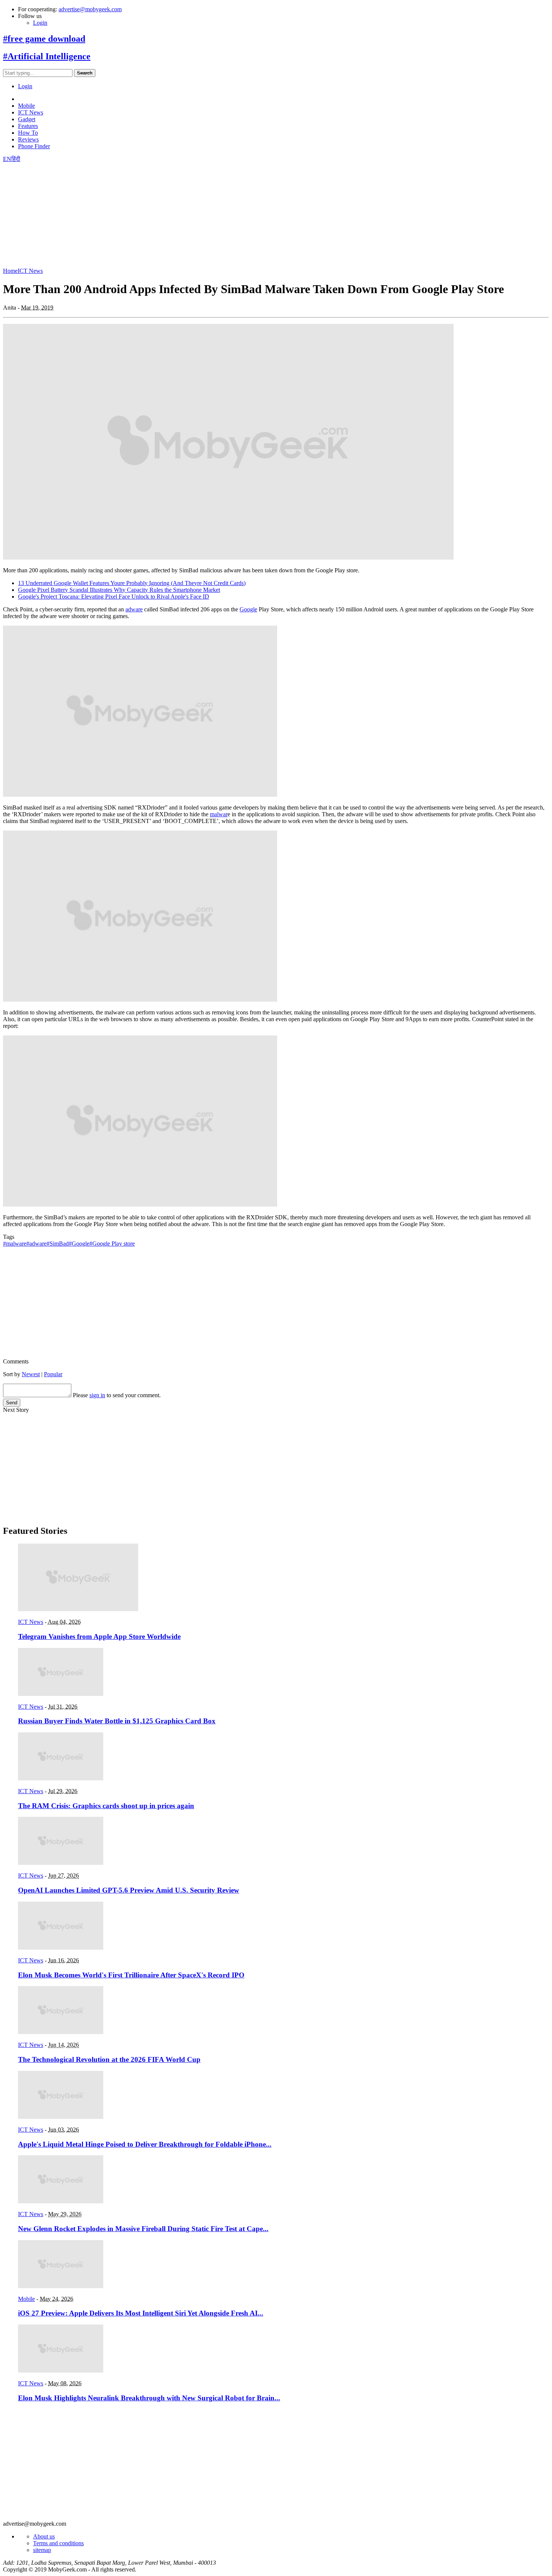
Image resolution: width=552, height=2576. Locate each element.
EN (7, 159)
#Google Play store (112, 1244)
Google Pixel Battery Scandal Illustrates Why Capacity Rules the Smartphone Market (119, 590)
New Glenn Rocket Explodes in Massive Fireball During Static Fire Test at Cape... (143, 2229)
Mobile (26, 106)
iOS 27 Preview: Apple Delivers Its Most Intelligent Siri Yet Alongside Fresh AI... (141, 2313)
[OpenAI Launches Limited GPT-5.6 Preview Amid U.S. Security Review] (61, 1863)
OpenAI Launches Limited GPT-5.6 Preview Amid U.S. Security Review (129, 1890)
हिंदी (16, 159)
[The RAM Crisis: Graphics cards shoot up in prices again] (61, 1778)
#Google (79, 1244)
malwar (219, 814)
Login (40, 23)
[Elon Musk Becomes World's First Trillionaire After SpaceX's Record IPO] (61, 1948)
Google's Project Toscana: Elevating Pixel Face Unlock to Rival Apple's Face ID (114, 597)
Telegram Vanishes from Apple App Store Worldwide (99, 1636)
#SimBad (58, 1244)
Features (28, 126)
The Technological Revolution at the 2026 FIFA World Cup (109, 2059)
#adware (36, 1244)
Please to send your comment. (117, 1395)
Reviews (28, 139)
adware (134, 609)
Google (248, 609)
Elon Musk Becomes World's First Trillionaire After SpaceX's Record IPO (131, 1975)
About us (44, 2536)
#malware (15, 1244)
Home (10, 271)
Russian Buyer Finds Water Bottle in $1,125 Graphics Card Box (117, 1721)
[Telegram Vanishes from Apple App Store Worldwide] (78, 1609)
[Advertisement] (228, 215)
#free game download (44, 39)
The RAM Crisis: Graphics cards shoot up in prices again (106, 1806)
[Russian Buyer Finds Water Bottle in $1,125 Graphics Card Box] (61, 1694)
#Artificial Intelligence (47, 56)
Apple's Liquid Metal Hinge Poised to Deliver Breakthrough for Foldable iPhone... (145, 2144)
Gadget (27, 119)
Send (12, 1403)
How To (28, 133)
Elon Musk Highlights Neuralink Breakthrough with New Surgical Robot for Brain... (149, 2398)
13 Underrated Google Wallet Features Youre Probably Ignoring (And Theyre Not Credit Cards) (132, 583)
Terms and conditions (58, 2543)
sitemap (42, 2550)
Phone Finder (34, 146)
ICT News (31, 112)
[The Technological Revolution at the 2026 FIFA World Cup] (61, 2032)
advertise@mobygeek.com (90, 9)
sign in (97, 1395)
